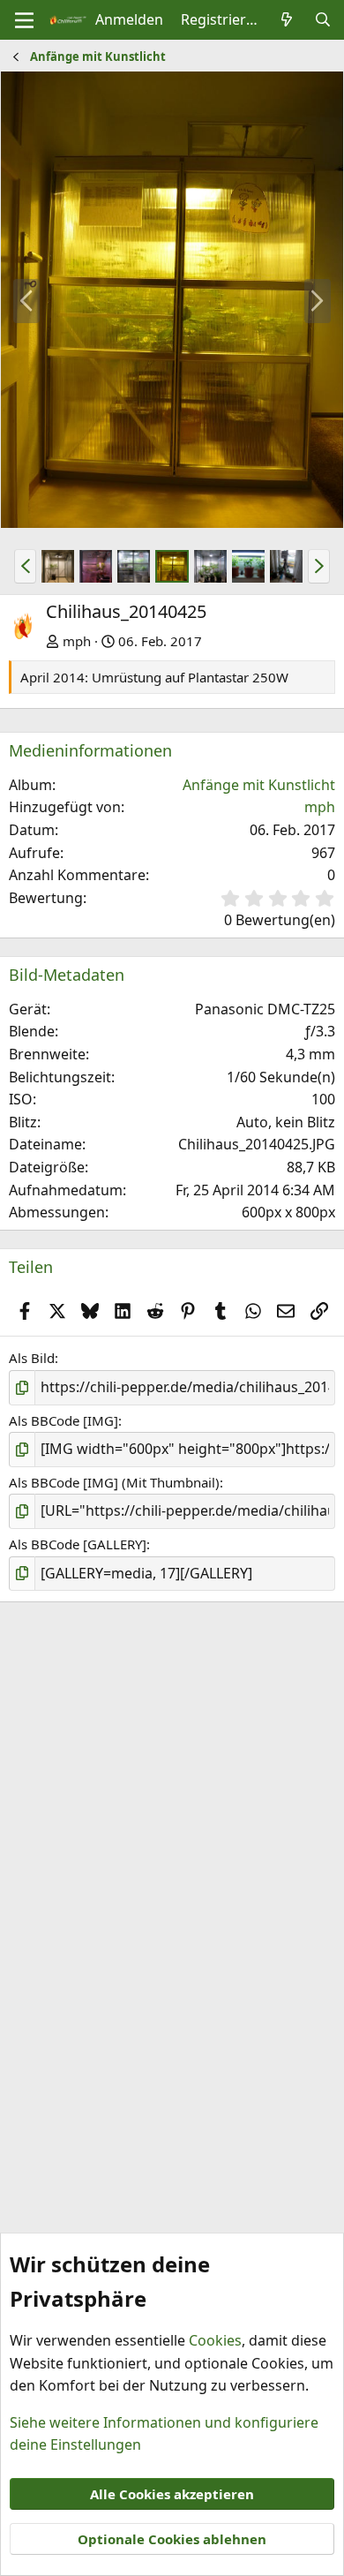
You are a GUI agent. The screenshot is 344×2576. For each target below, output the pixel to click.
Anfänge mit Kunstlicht (259, 785)
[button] (25, 566)
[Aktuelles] (287, 20)
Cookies (215, 2340)
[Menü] (24, 20)
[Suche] (322, 20)
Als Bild (32, 1358)
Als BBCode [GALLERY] (78, 1544)
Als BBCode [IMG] (64, 1420)
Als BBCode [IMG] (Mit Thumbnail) (114, 1482)
